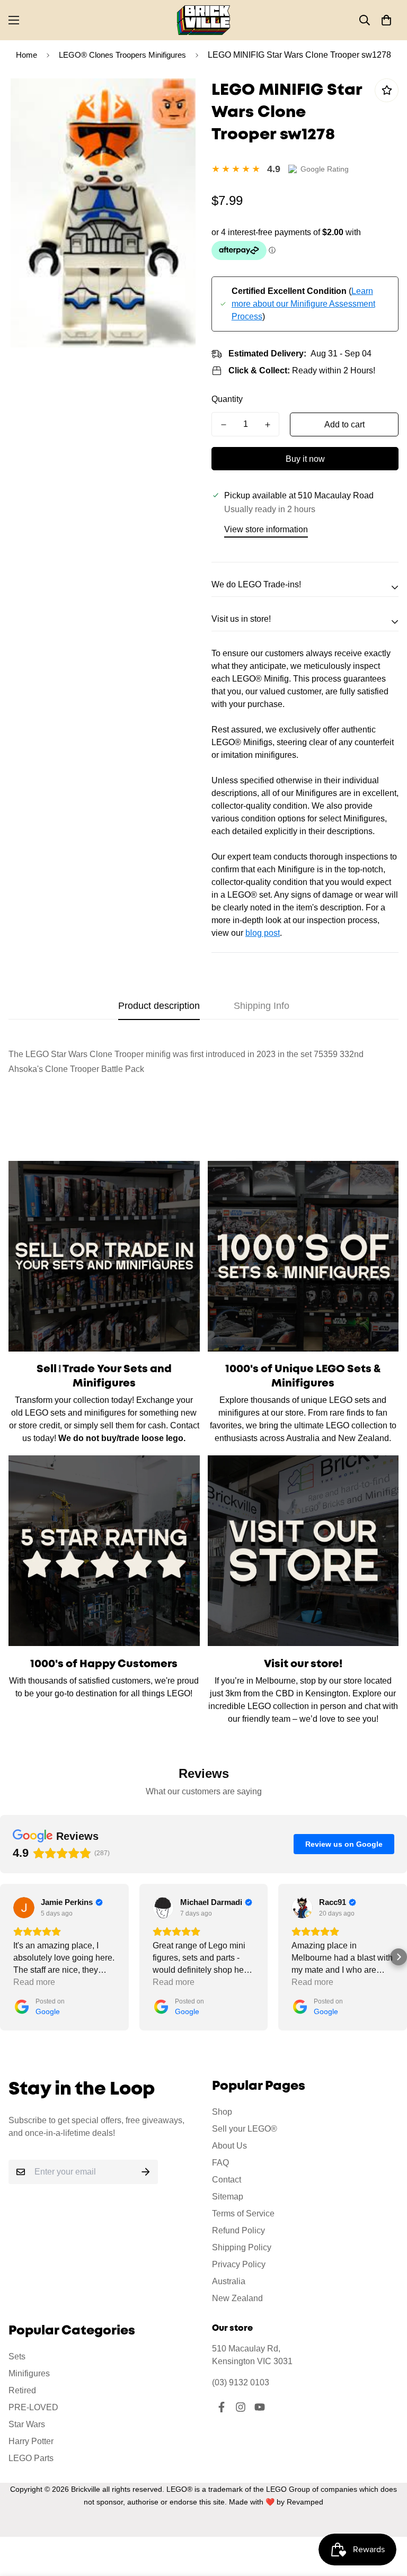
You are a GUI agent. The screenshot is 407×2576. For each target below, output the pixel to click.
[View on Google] (24, 1908)
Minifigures (29, 2373)
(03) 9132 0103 (241, 2382)
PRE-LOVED (33, 2407)
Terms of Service (243, 2213)
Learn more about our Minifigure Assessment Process (303, 304)
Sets (17, 2356)
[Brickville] (203, 20)
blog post (263, 933)
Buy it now (305, 459)
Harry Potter (31, 2441)
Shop (222, 2112)
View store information (266, 529)
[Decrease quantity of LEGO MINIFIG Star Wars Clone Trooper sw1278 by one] (223, 425)
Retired (22, 2390)
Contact (227, 2180)
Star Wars (27, 2424)
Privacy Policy (239, 2264)
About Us (229, 2146)
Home (26, 55)
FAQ (220, 2163)
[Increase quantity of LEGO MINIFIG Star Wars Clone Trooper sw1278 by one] (267, 425)
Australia (229, 2281)
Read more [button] (34, 1982)
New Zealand (237, 2298)
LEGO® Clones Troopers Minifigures (122, 55)
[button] (386, 20)
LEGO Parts (31, 2458)
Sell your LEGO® (245, 2129)
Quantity (227, 399)
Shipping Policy (242, 2247)
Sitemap (228, 2197)
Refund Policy (238, 2230)
